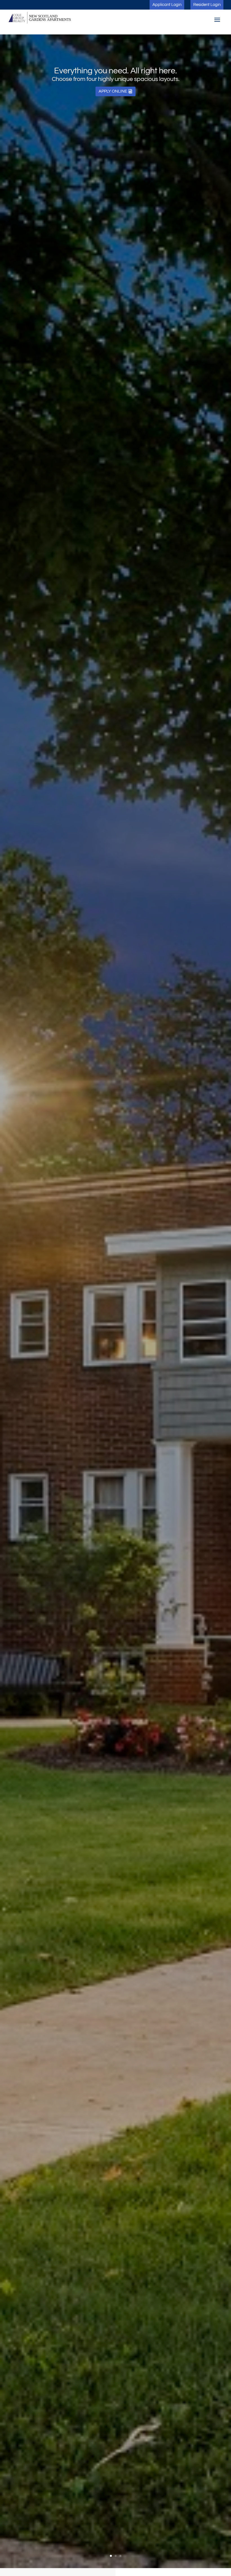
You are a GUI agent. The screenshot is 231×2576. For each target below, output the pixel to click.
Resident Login (207, 5)
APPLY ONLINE (113, 91)
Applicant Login (167, 5)
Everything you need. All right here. (115, 71)
